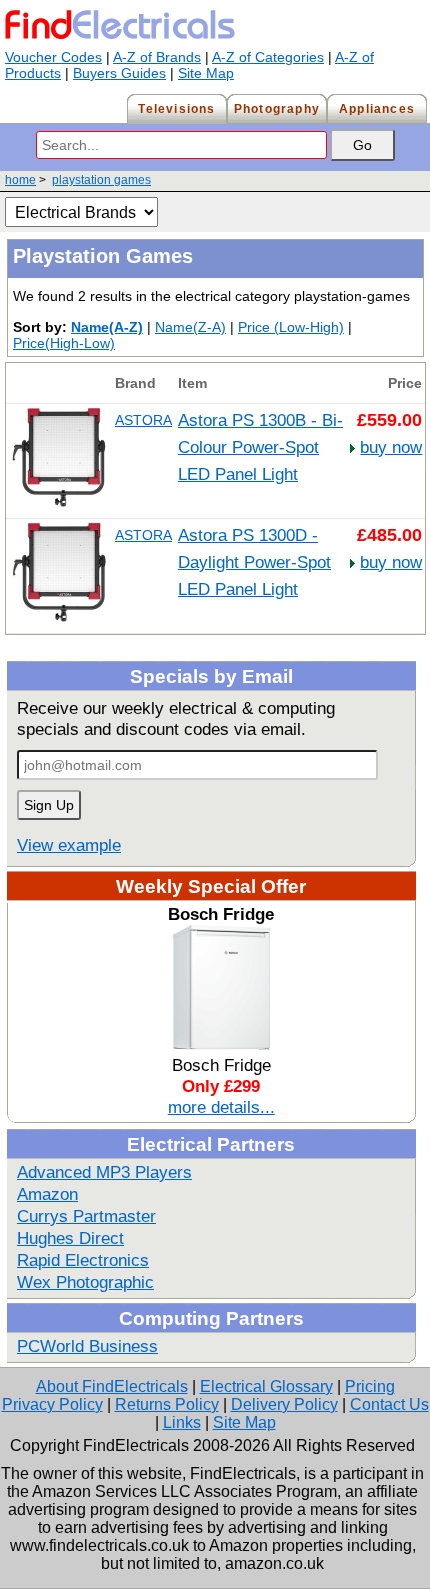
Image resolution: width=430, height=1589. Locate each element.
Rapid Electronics (83, 1260)
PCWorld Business (87, 1346)
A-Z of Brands (157, 57)
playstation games (101, 180)
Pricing (370, 1386)
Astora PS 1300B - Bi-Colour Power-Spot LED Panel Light (260, 447)
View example (69, 845)
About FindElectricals (112, 1386)
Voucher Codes (53, 57)
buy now (391, 447)
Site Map (206, 73)
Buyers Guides (119, 73)
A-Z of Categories (268, 57)
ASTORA (143, 420)
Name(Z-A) (190, 327)
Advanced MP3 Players (104, 1172)
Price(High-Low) (64, 343)
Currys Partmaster (86, 1216)
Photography (277, 109)
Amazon (47, 1194)
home (20, 180)
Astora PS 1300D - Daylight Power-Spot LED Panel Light (254, 562)
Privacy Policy (52, 1404)
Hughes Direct (70, 1238)
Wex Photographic (85, 1282)
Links (182, 1422)
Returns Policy (167, 1404)
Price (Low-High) (291, 327)
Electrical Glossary (266, 1386)
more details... (221, 1107)
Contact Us (389, 1404)
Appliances (377, 109)
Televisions (176, 109)
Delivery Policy (284, 1404)
